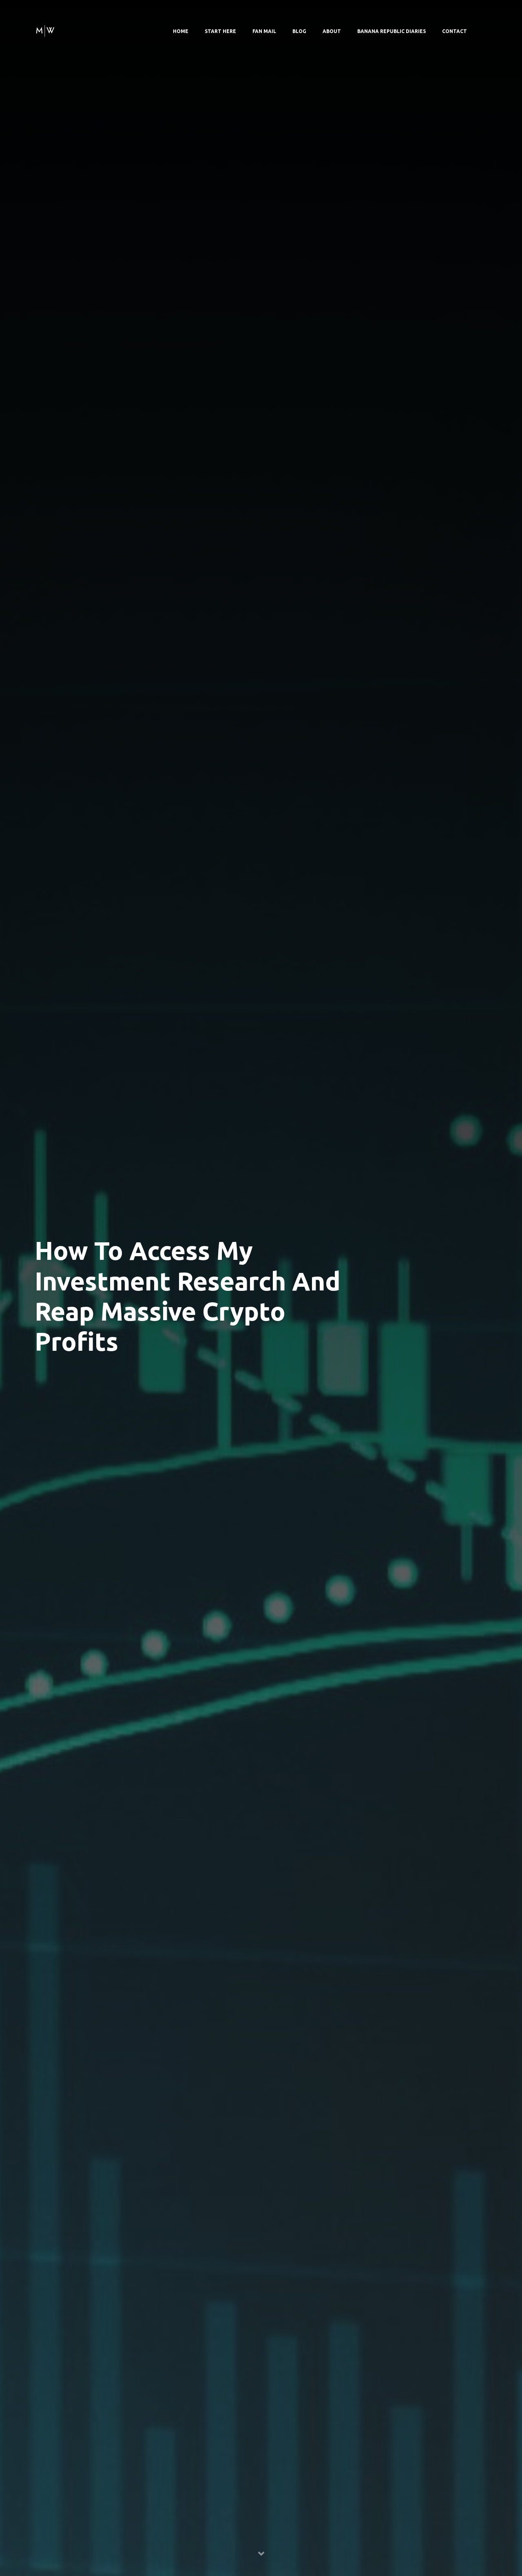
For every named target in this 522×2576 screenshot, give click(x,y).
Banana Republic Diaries (391, 31)
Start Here (220, 31)
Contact (455, 31)
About (332, 31)
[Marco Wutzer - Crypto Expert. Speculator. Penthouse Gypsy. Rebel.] (45, 30)
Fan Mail (264, 31)
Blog (299, 31)
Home (181, 31)
